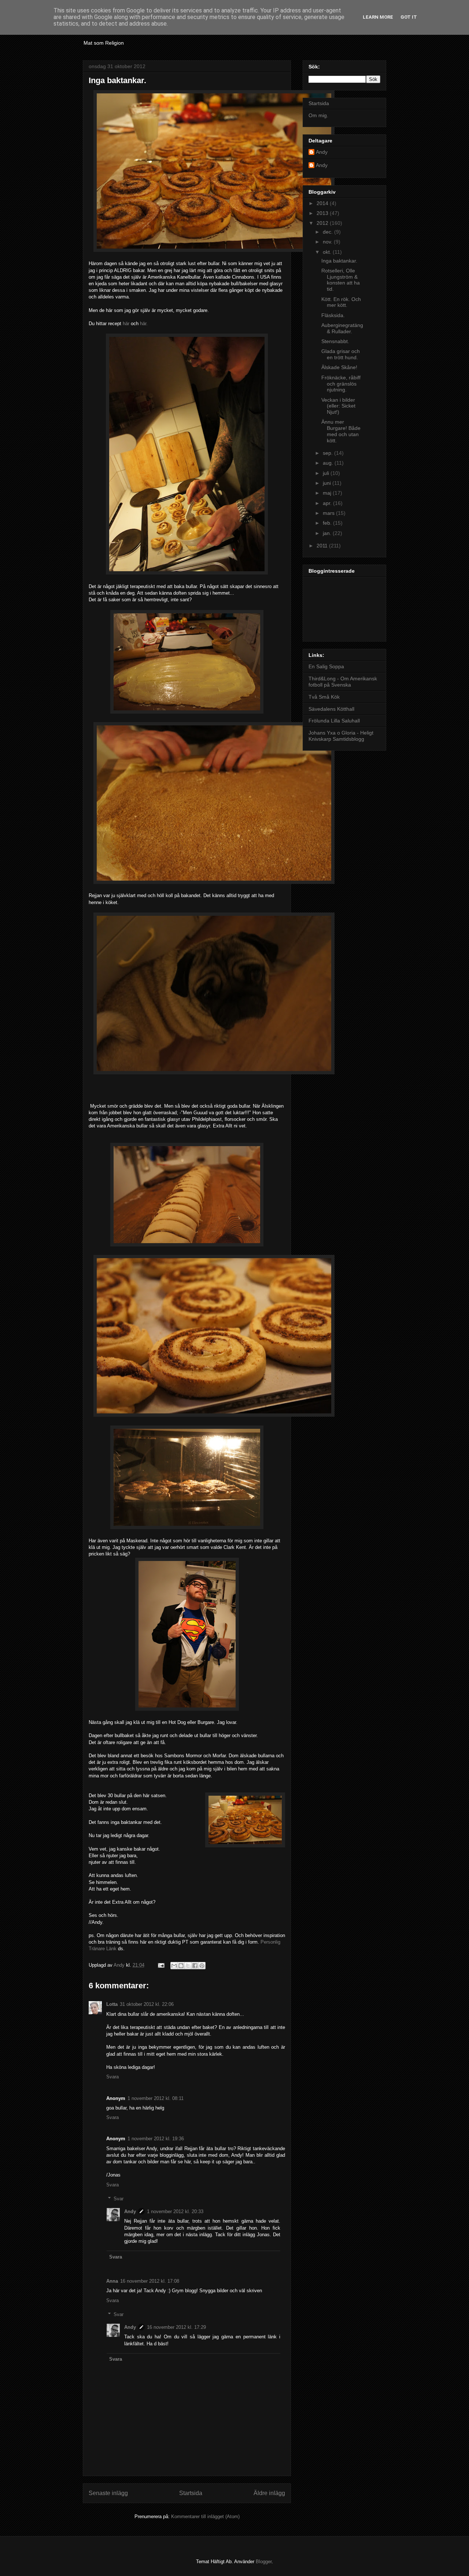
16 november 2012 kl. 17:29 (176, 2327)
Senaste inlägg (108, 2493)
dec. (328, 232)
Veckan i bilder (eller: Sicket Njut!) (338, 406)
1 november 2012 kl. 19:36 (156, 2139)
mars (329, 513)
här (126, 324)
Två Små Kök (324, 697)
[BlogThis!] (181, 1966)
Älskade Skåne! (339, 367)
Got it (409, 17)
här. (144, 324)
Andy (130, 2211)
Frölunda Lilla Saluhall (334, 721)
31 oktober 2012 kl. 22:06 (147, 2004)
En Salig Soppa (326, 666)
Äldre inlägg (269, 2493)
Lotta (112, 2004)
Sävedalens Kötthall (331, 709)
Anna (112, 2281)
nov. (328, 242)
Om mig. (318, 115)
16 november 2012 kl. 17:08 (150, 2281)
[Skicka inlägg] (161, 1965)
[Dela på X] (188, 1966)
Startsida (191, 2493)
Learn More (378, 17)
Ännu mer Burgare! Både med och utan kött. (341, 431)
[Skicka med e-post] (174, 1966)
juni (328, 483)
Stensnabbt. (335, 341)
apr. (328, 503)
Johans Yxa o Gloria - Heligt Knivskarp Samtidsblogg (341, 736)
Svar (119, 2199)
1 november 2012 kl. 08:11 (156, 2098)
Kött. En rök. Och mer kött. (341, 302)
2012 (323, 223)
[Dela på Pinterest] (202, 1966)
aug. (329, 463)
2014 (323, 203)
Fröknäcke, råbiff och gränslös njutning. (341, 384)
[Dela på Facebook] (195, 1966)
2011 (323, 546)
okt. (328, 252)
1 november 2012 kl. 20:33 (175, 2211)
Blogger (264, 2562)
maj (328, 493)
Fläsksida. (333, 315)
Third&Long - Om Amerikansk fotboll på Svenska (343, 682)
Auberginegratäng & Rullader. (342, 328)
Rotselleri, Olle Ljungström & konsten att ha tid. (341, 280)
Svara (112, 2077)
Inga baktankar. (339, 261)
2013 (323, 213)
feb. (328, 523)
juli (327, 473)
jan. (328, 533)
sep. (328, 453)
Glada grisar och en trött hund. (341, 354)
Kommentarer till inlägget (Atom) (205, 2516)
